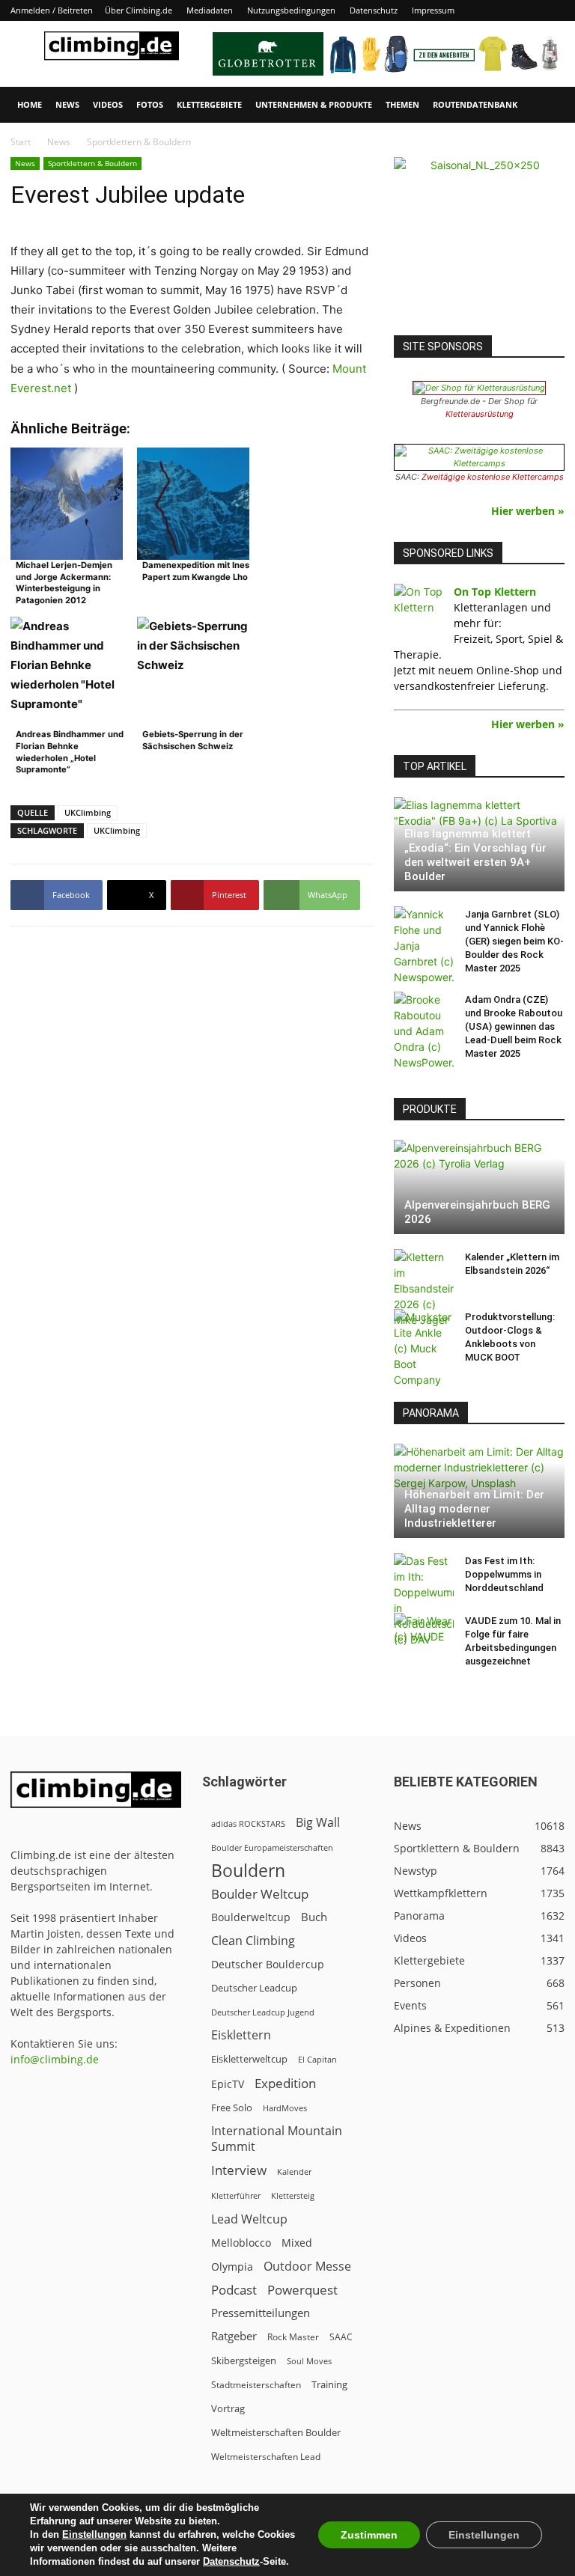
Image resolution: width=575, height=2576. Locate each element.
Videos (108, 104)
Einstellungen (94, 2534)
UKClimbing (88, 812)
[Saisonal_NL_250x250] (479, 242)
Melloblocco (241, 2243)
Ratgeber (234, 2336)
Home (30, 104)
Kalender (294, 2171)
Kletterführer (236, 2196)
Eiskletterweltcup (249, 2059)
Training (329, 2384)
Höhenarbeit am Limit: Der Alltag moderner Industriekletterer (474, 1509)
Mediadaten (210, 10)
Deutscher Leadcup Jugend (263, 2012)
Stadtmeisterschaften (256, 2385)
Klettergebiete (209, 104)
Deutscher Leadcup (254, 1988)
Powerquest (302, 2290)
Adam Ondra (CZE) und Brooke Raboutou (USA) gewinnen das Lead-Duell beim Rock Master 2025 (514, 1026)
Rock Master (293, 2337)
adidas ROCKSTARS (248, 1823)
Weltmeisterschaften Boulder (276, 2432)
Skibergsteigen (244, 2360)
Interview (239, 2170)
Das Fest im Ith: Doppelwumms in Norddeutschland (504, 1574)
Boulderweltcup (251, 1917)
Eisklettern (241, 2035)
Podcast (234, 2290)
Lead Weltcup (249, 2219)
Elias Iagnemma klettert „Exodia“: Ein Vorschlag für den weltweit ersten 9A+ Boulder (475, 855)
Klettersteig (293, 2195)
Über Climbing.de (139, 10)
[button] (547, 105)
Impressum (433, 10)
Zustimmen (369, 2535)
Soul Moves (309, 2361)
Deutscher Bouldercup (268, 1964)
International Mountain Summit (277, 2139)
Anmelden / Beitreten (52, 10)
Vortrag (228, 2408)
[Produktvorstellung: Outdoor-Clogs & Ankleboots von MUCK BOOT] (424, 1348)
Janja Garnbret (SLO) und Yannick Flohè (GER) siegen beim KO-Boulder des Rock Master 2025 (514, 941)
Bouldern (248, 1871)
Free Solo (232, 2108)
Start (21, 142)
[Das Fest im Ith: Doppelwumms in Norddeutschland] (424, 1600)
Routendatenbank (475, 104)
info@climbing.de (55, 2059)
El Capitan (317, 2060)
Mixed (297, 2243)
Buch (314, 1917)
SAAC (341, 2337)
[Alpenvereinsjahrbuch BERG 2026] (479, 1187)
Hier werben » (528, 511)
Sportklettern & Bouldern (92, 163)
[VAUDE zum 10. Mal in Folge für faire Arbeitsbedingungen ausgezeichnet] (424, 1635)
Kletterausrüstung (480, 414)
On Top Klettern (495, 592)
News (67, 104)
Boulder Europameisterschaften (272, 1847)
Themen (402, 104)
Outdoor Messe (307, 2267)
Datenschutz (374, 10)
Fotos (150, 104)
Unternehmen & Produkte (314, 104)
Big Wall (318, 1823)
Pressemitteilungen (261, 2313)
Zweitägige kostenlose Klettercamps (493, 477)
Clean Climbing (253, 1941)
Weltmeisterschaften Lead (266, 2456)
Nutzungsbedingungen (291, 10)
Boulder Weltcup (260, 1894)
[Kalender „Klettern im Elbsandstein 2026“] (424, 1288)
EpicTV (228, 2084)
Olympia (232, 2267)
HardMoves (285, 2108)
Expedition (285, 2083)
